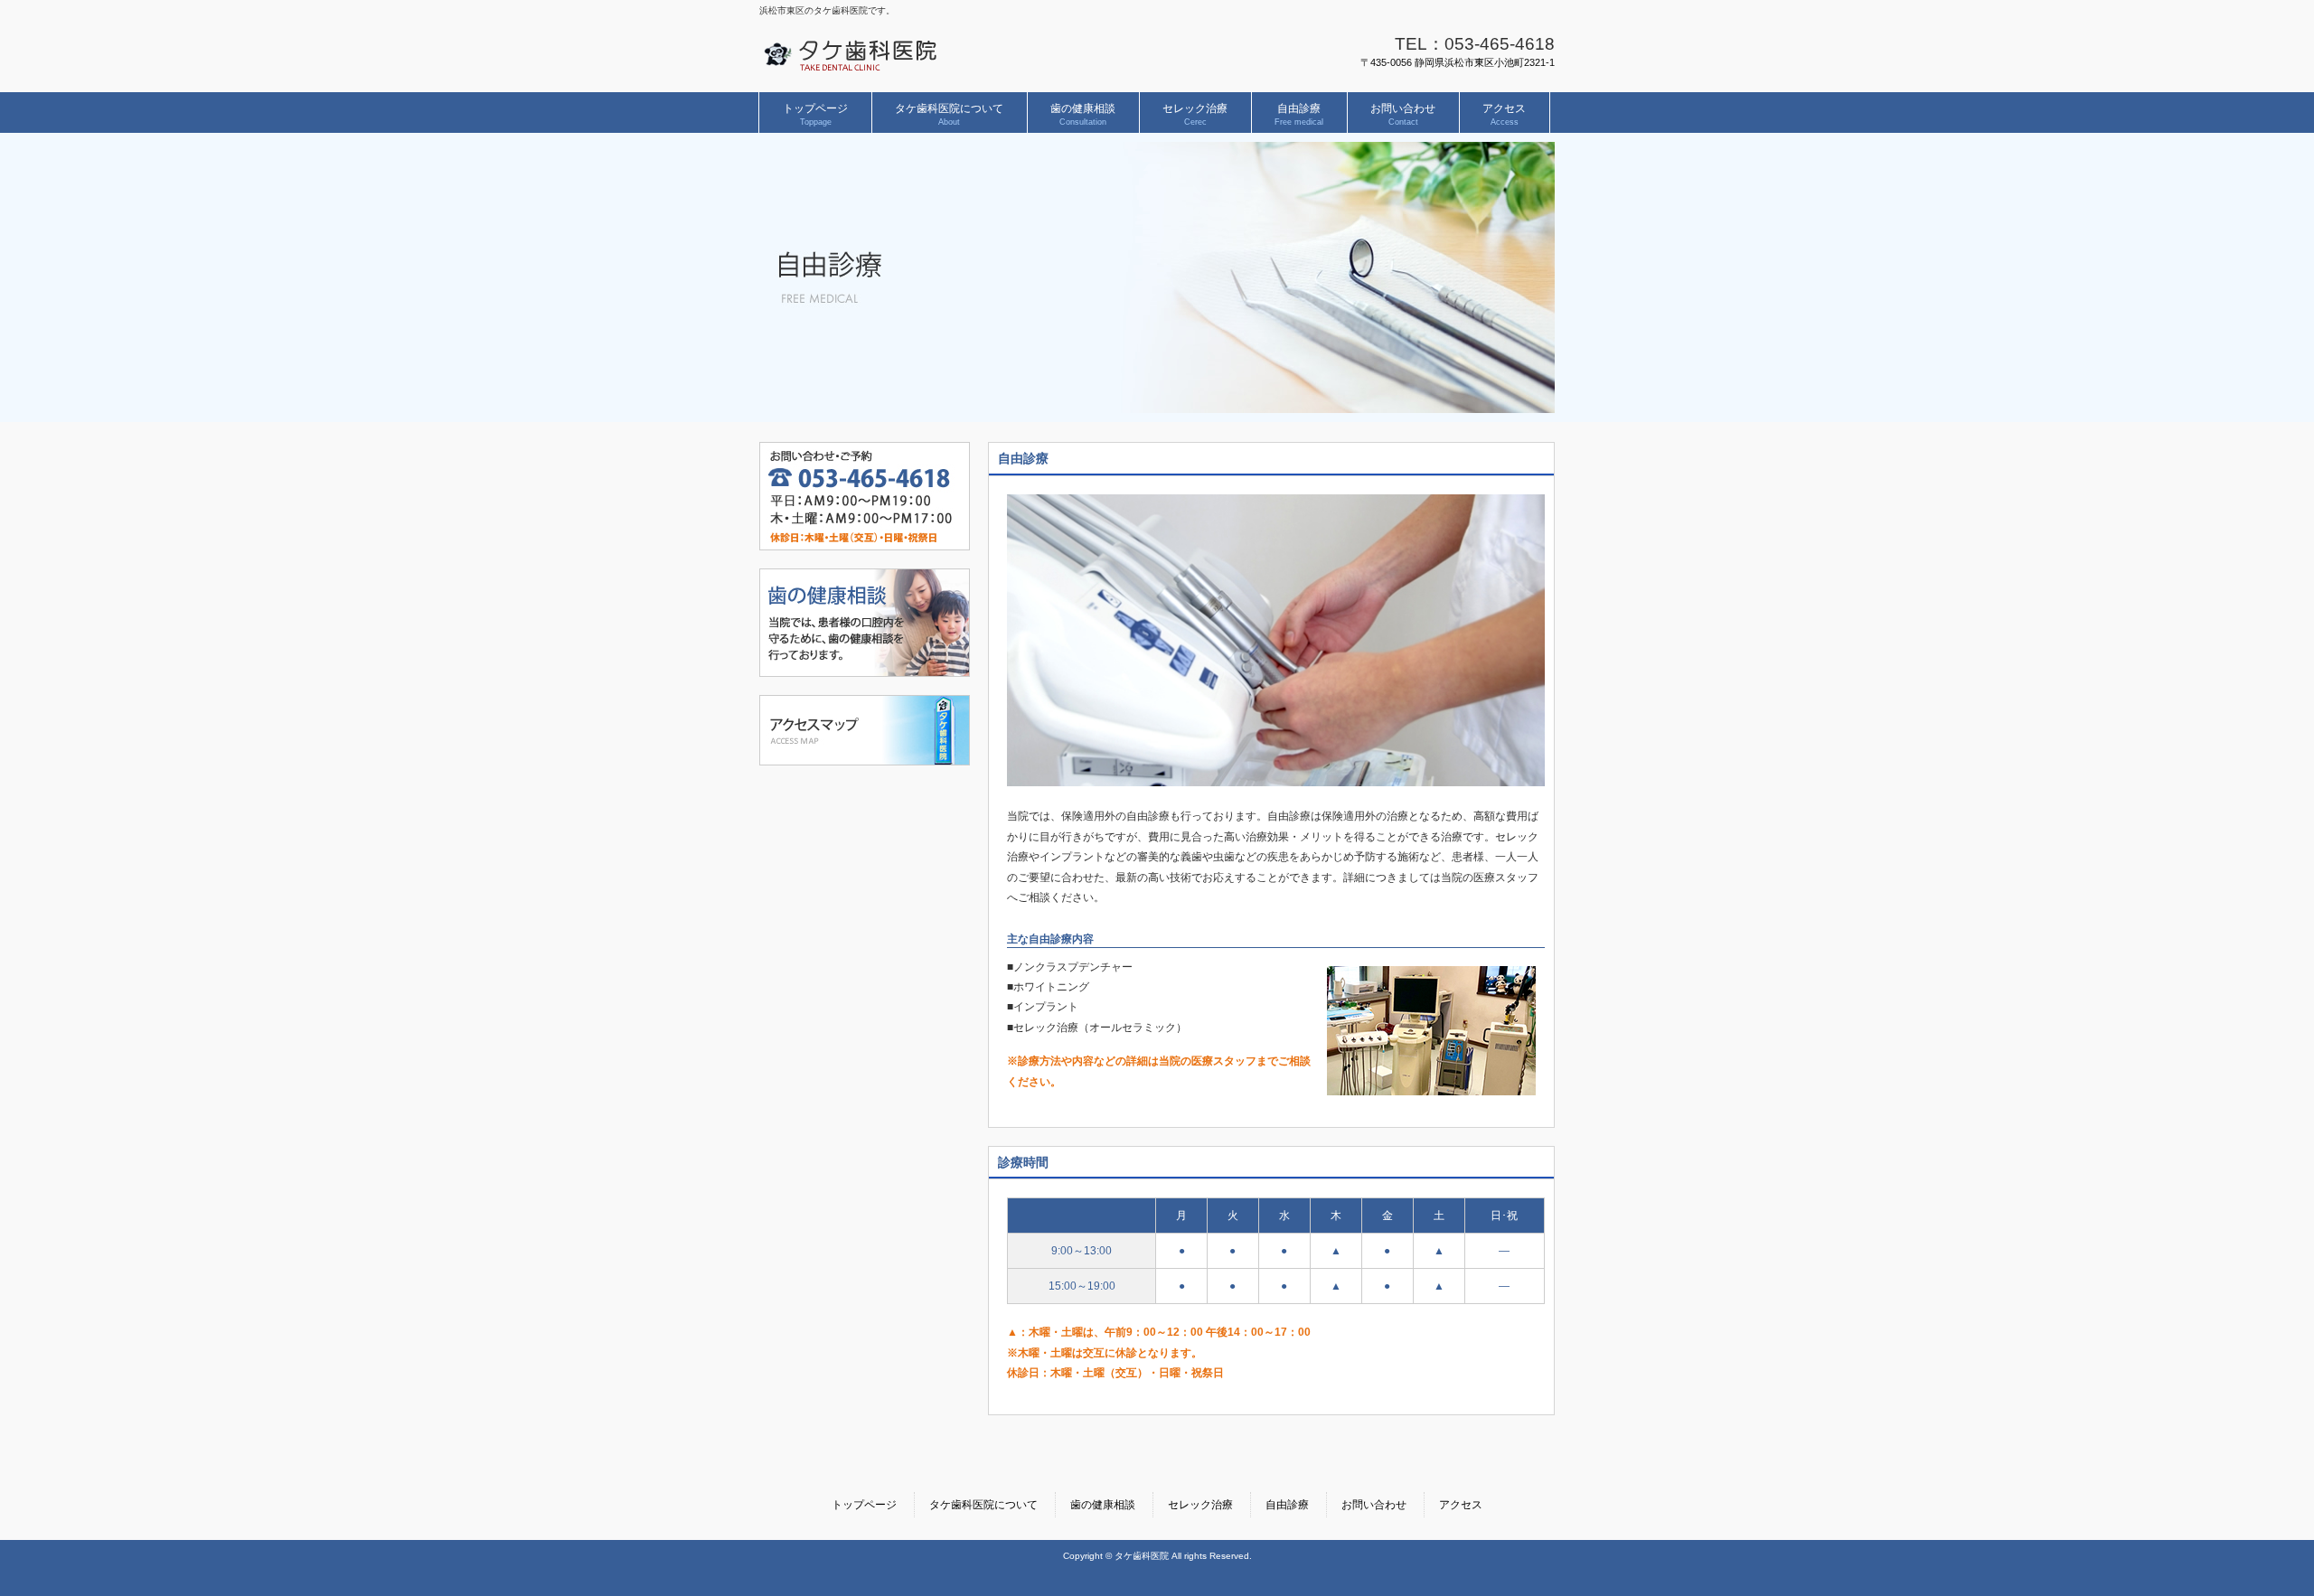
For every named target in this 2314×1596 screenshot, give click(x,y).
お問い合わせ (1374, 1505)
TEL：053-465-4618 (1475, 43)
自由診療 (1287, 1505)
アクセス (1461, 1505)
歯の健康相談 (1103, 1505)
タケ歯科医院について (983, 1505)
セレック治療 (1200, 1505)
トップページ (864, 1505)
